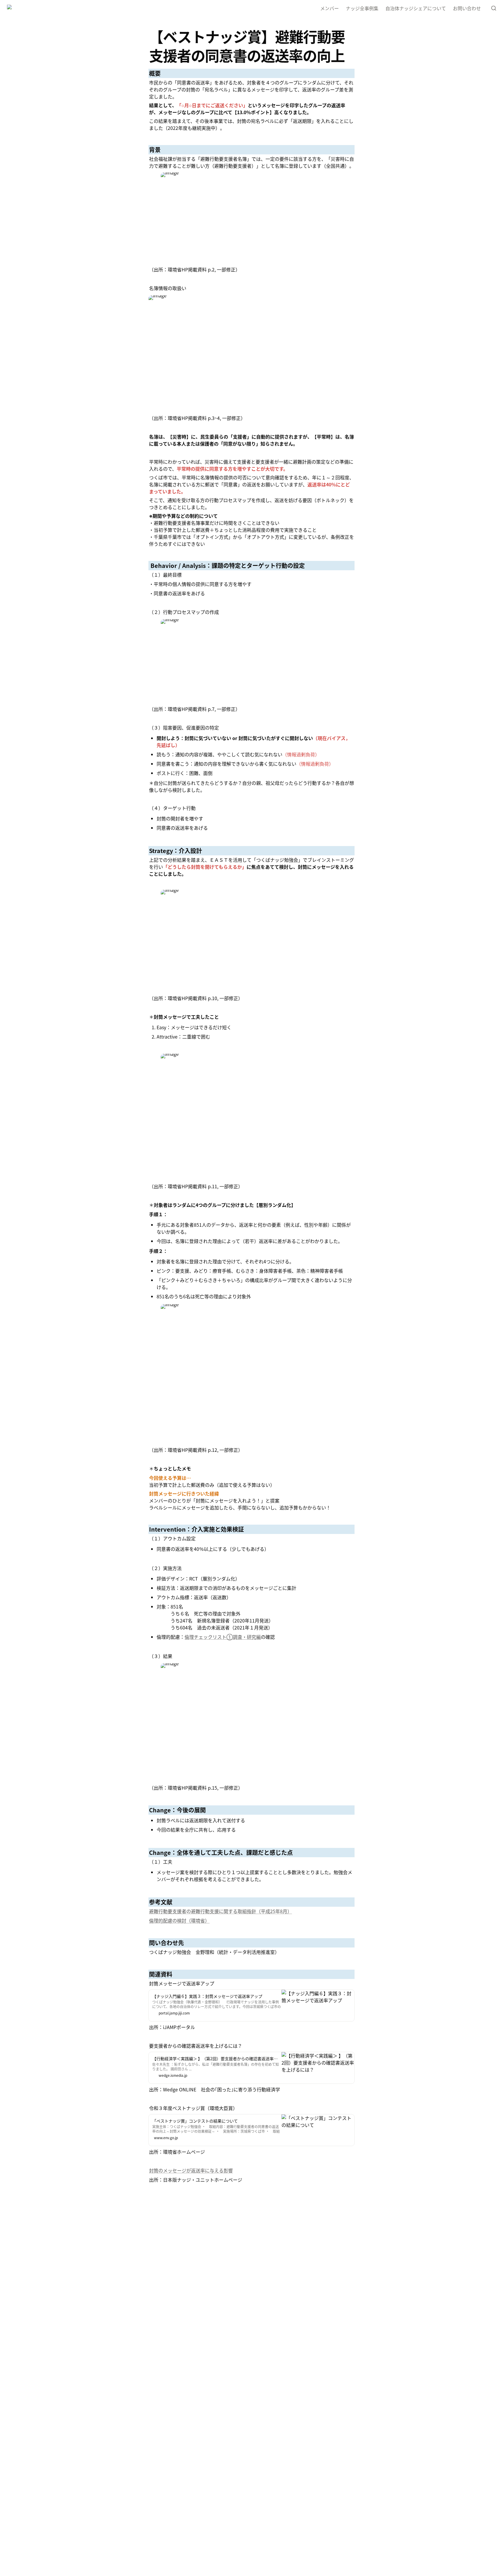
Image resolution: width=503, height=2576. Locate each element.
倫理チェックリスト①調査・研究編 (223, 1637)
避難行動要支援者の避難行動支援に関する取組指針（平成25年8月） (220, 1911)
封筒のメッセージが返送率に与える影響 (191, 2170)
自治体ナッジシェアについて (416, 8)
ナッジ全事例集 (362, 8)
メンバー (330, 8)
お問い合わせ (467, 8)
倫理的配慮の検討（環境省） (179, 1920)
